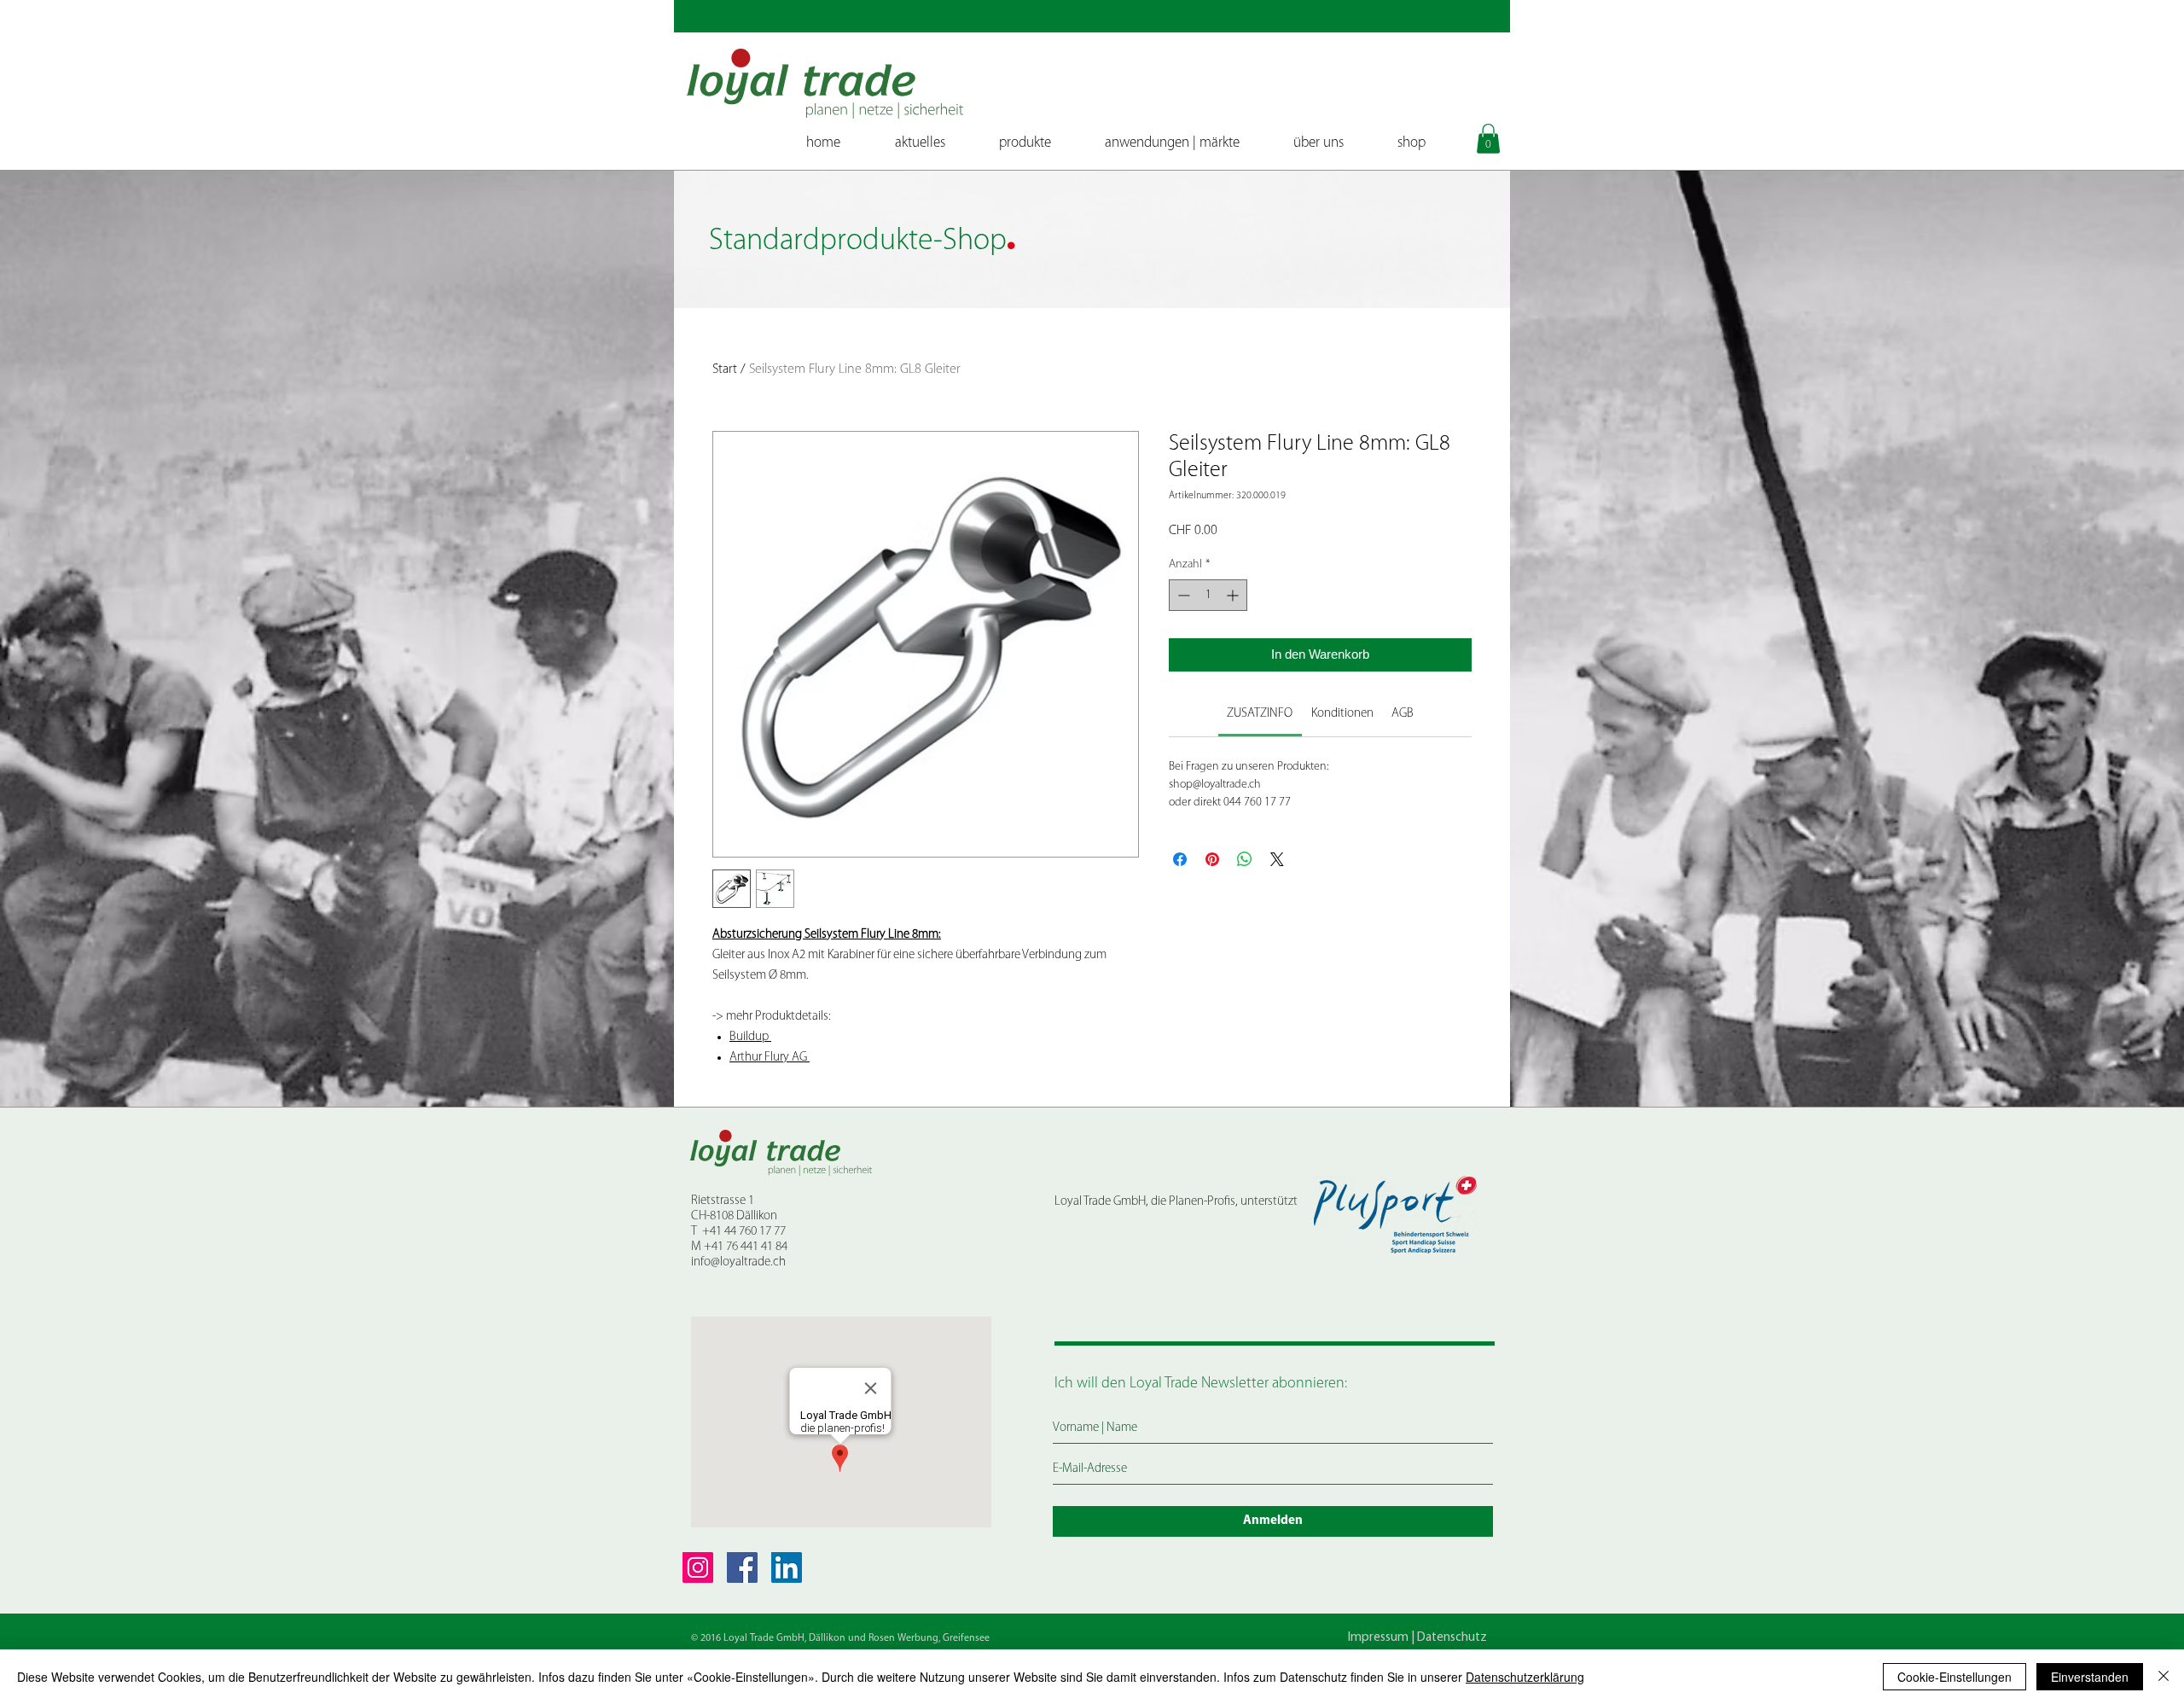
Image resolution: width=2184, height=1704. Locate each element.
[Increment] (1234, 595)
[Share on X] (1277, 859)
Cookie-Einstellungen (1955, 1677)
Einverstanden (2090, 1677)
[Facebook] (742, 1567)
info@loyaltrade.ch (738, 1262)
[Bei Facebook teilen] (1180, 859)
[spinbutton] (1208, 595)
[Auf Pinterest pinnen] (1212, 859)
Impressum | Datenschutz (1417, 1638)
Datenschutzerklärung (1525, 1677)
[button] (1488, 139)
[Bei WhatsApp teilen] (1245, 859)
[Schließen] (2164, 1677)
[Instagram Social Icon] (698, 1567)
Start (725, 369)
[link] (1260, 714)
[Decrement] (1182, 595)
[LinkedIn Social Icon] (787, 1567)
